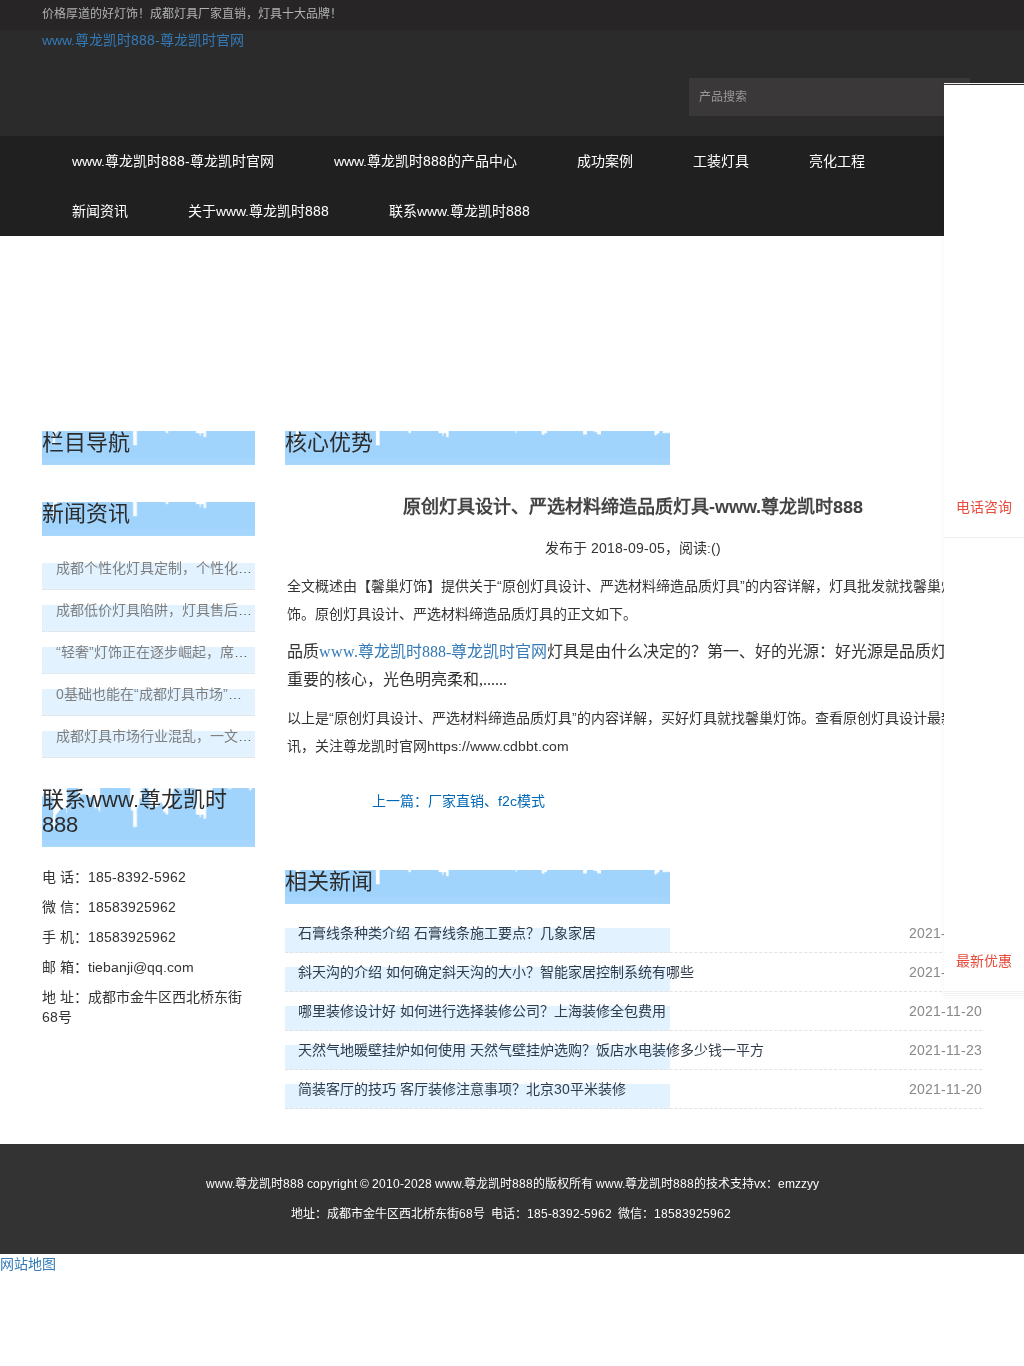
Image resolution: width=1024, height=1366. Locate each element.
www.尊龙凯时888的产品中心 (425, 161)
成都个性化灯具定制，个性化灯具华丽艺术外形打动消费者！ (245, 568)
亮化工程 (837, 161)
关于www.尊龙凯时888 (258, 211)
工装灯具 (721, 161)
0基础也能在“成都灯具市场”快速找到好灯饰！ (198, 694)
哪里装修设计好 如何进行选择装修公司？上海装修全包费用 (482, 1011)
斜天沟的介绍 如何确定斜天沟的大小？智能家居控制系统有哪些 (496, 972)
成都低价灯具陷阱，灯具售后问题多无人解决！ (203, 610)
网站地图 (28, 1264)
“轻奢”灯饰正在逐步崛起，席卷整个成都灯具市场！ (215, 652)
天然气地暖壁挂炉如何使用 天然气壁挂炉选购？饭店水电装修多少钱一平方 (531, 1050)
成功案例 (605, 161)
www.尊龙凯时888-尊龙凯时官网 (143, 40)
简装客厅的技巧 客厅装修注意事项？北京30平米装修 (462, 1089)
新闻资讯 (100, 211)
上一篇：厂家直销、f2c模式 (458, 801)
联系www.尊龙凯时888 (459, 211)
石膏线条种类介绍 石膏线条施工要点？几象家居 (447, 933)
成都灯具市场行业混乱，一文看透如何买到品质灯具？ (224, 736)
